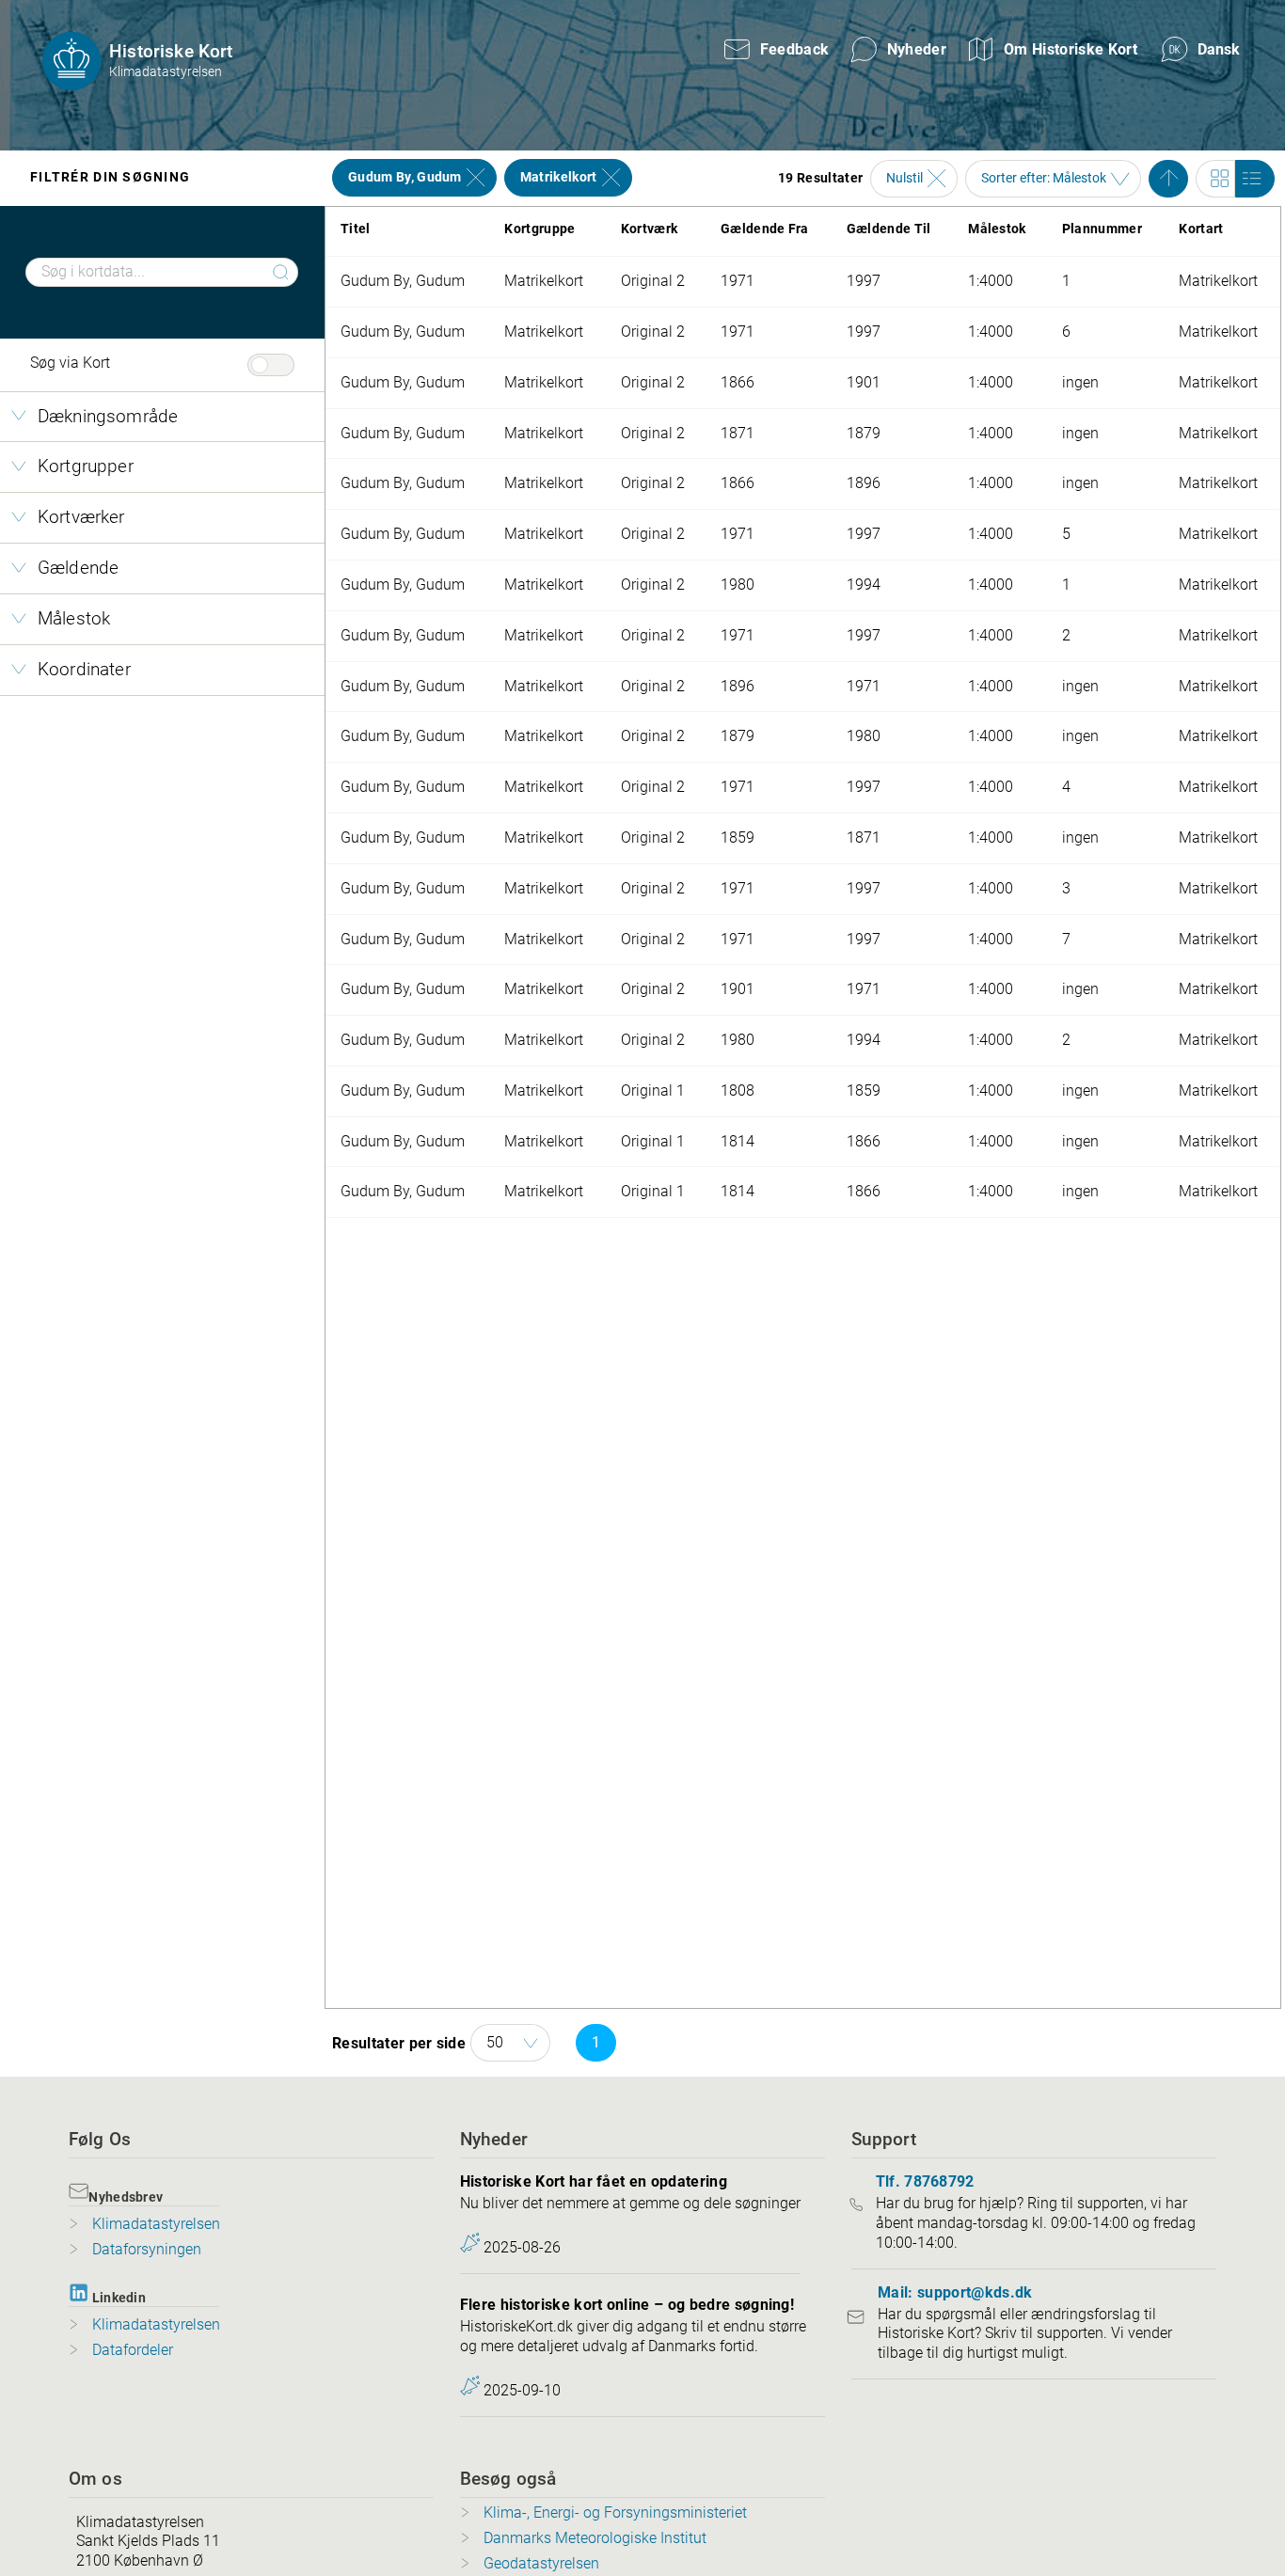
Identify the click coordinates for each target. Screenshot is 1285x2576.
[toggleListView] (1255, 179)
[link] (1204, 50)
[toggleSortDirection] (1168, 179)
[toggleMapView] (1215, 179)
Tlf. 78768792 (925, 2182)
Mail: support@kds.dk (955, 2293)
